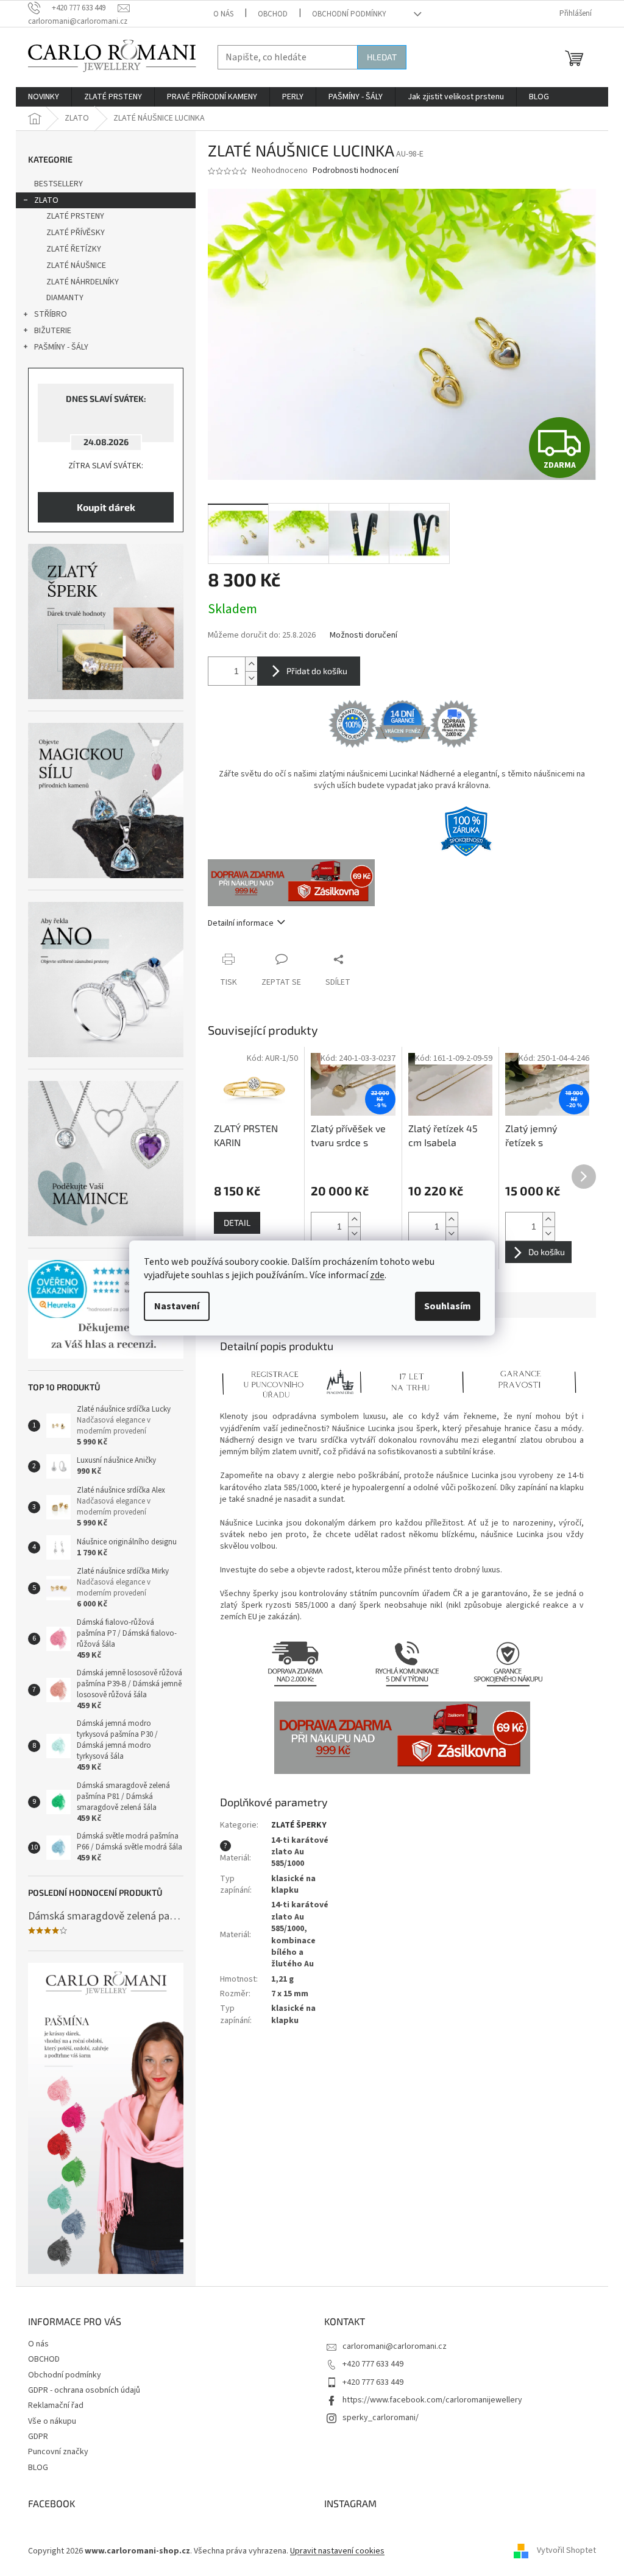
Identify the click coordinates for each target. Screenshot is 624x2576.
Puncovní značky (58, 2452)
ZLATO (46, 200)
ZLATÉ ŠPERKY (299, 1825)
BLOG (38, 2468)
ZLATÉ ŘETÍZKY (74, 249)
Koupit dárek (106, 507)
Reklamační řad (56, 2405)
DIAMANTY (65, 298)
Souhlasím (448, 1306)
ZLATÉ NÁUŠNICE (76, 266)
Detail (237, 1223)
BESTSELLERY (58, 184)
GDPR (38, 2437)
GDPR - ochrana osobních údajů (84, 2390)
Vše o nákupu (52, 2421)
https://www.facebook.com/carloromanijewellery (432, 2400)
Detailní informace (241, 923)
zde (377, 1275)
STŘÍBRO (51, 314)
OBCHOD (273, 14)
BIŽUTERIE (53, 331)
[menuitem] (44, 97)
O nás (223, 14)
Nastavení (177, 1306)
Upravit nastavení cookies (337, 2551)
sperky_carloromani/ (381, 2418)
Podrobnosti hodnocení (356, 171)
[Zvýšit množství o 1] (251, 664)
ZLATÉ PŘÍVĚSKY (76, 233)
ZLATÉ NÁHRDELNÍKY (83, 282)
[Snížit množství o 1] (251, 678)
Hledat (382, 57)
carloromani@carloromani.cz (395, 2346)
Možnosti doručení (363, 635)
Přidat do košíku (317, 671)
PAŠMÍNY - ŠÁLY (61, 347)
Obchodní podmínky (349, 14)
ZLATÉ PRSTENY (75, 216)
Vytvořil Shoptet (566, 2551)
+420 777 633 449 (373, 2364)
